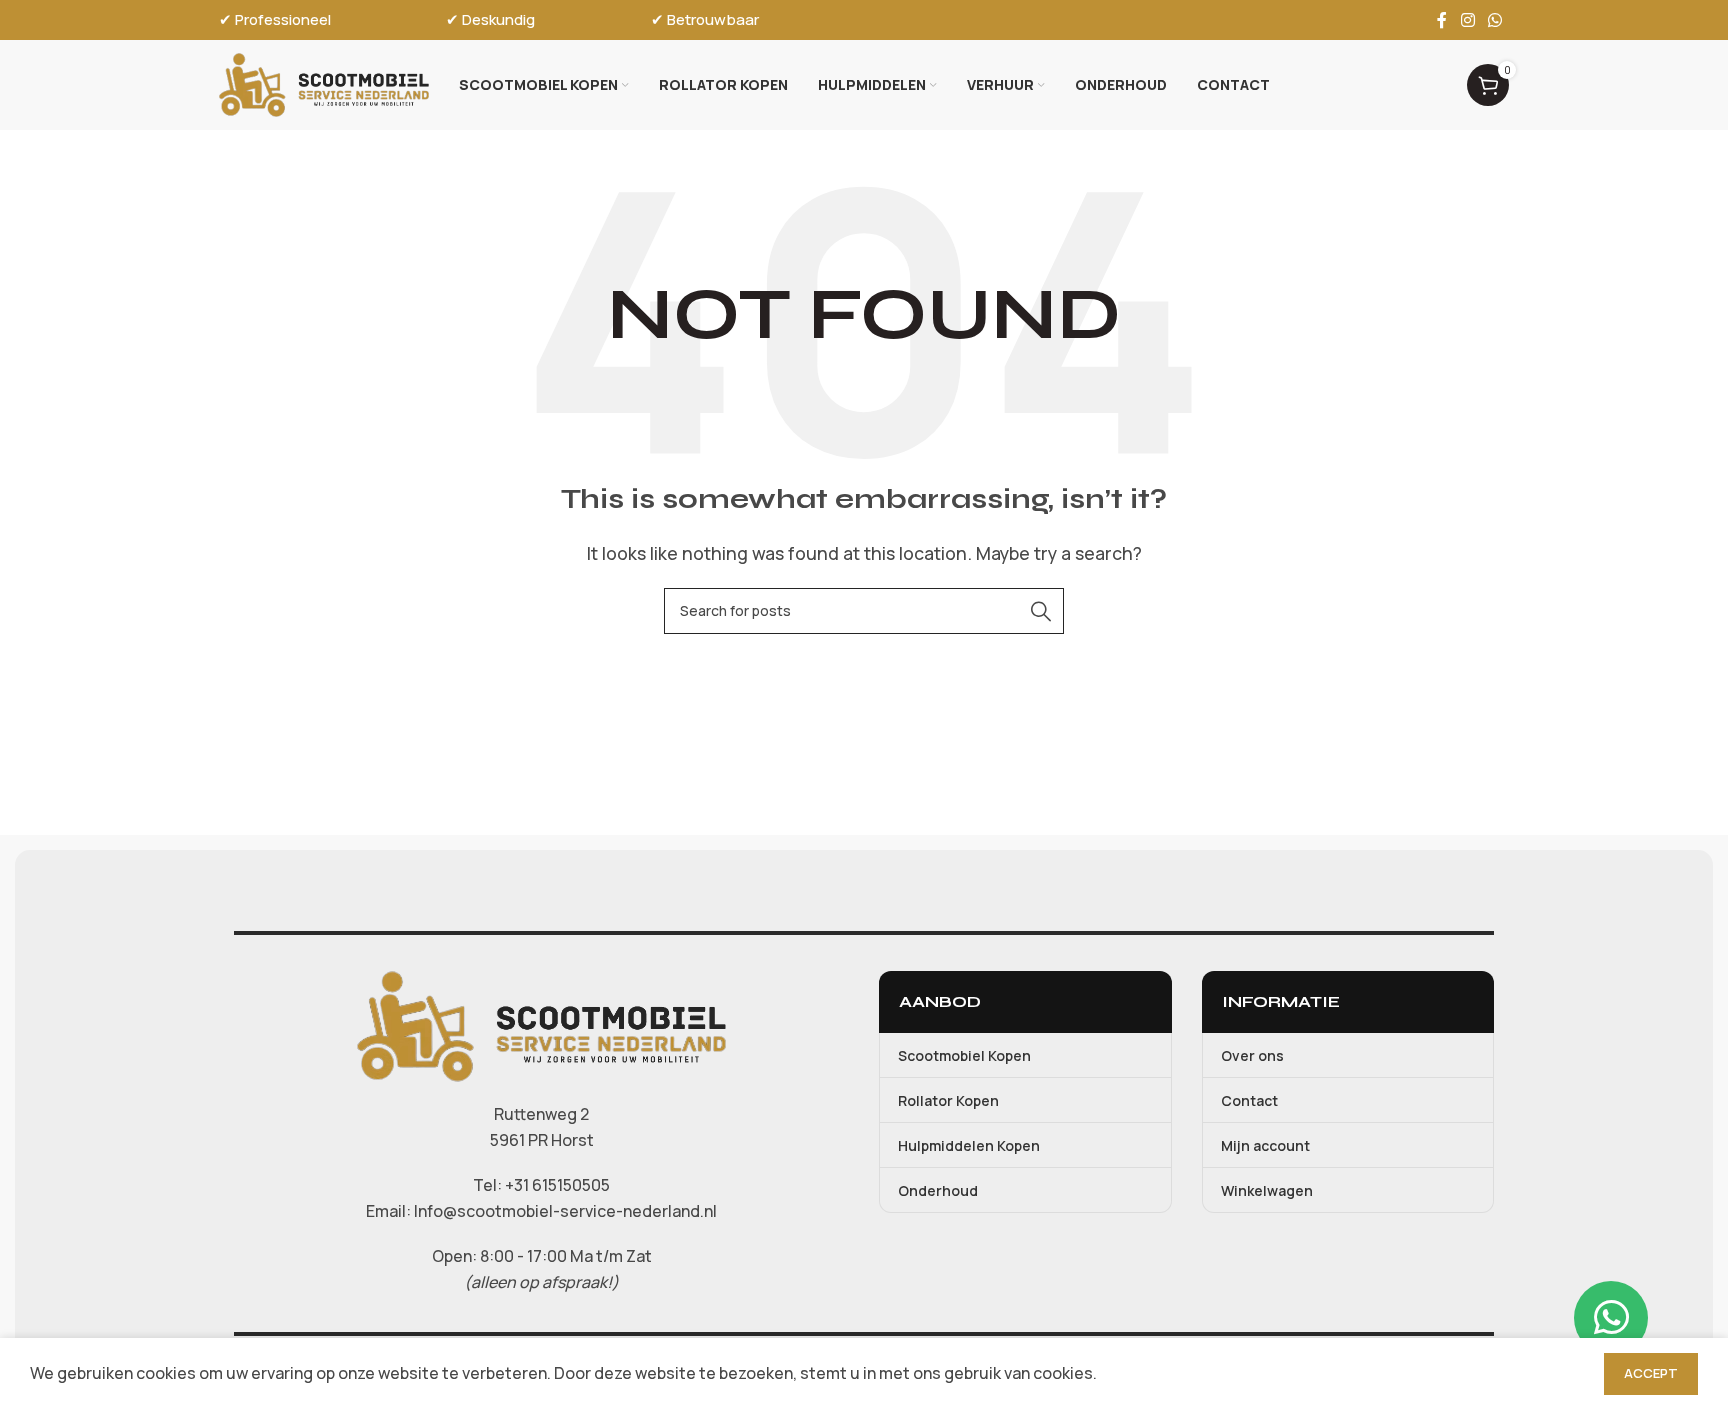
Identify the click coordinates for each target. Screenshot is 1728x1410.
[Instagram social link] (1467, 20)
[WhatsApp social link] (1495, 20)
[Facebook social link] (1442, 20)
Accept (1651, 1373)
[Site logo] (324, 83)
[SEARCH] (1041, 611)
